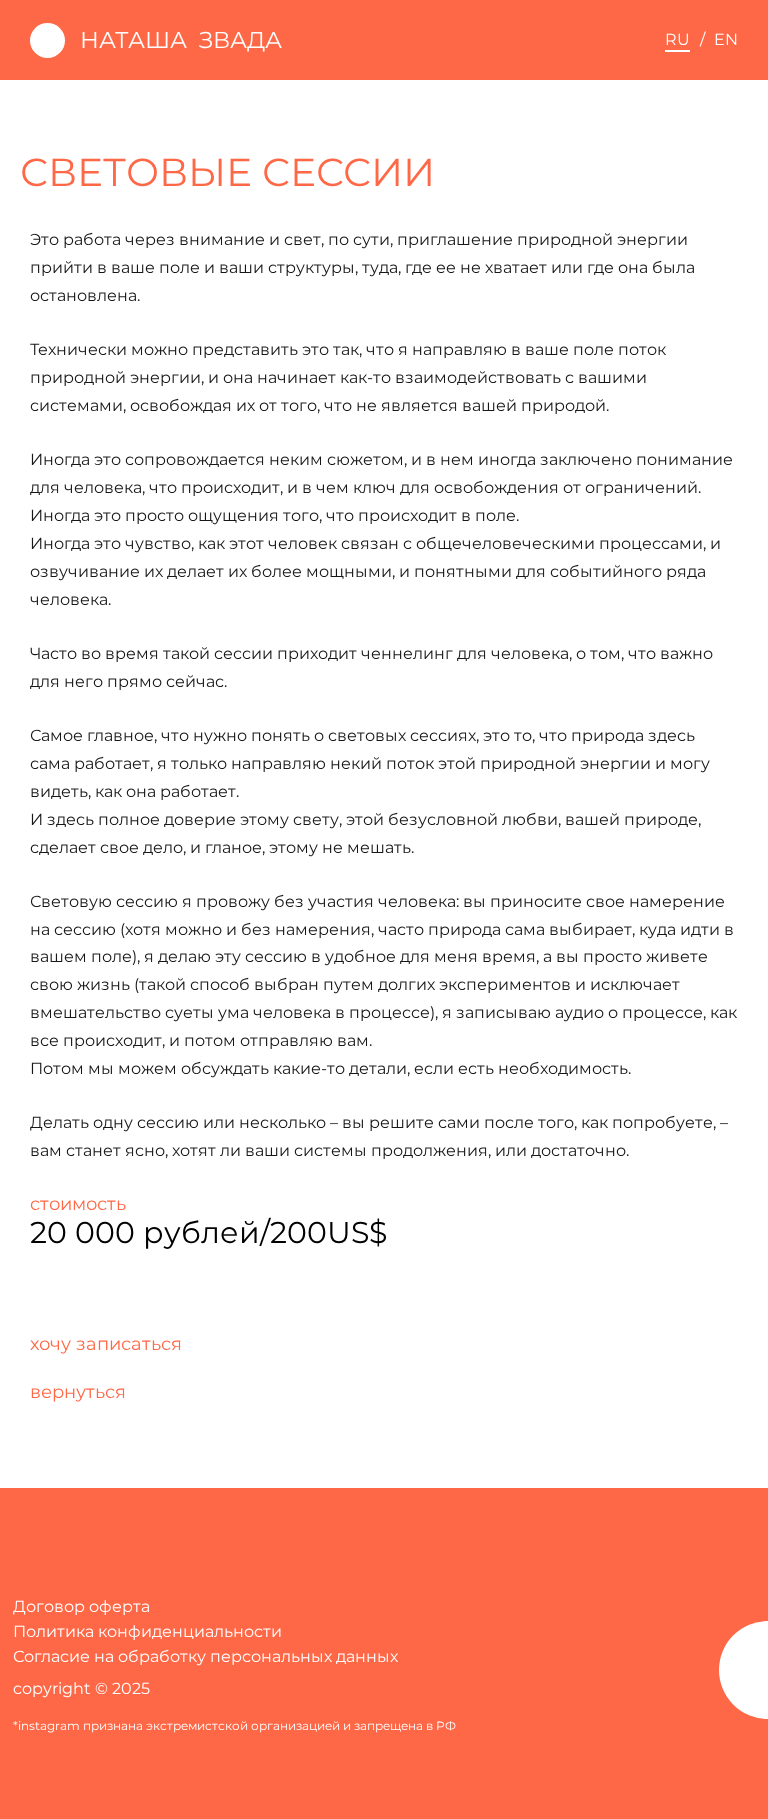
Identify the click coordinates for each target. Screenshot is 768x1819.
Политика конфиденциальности (147, 1631)
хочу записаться (106, 1343)
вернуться (78, 1391)
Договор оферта (81, 1606)
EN (726, 39)
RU (677, 39)
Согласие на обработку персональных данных (205, 1656)
